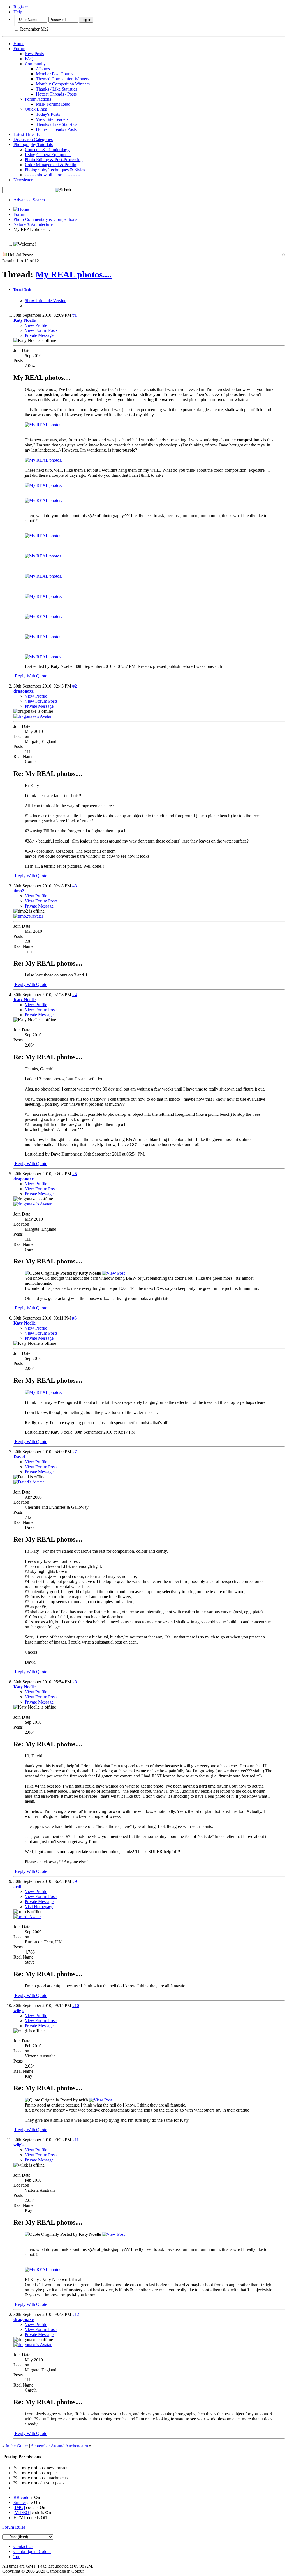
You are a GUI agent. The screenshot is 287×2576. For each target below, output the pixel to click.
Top (17, 2557)
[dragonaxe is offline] (33, 716)
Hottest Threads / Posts (56, 94)
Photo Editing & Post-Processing (54, 160)
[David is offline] (29, 1482)
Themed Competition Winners (63, 79)
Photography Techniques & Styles (55, 170)
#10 (76, 2006)
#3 (75, 886)
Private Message (39, 335)
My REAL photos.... (74, 274)
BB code (21, 2497)
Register (21, 7)
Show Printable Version (46, 301)
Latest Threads (26, 134)
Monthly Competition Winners (63, 84)
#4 (75, 995)
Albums (43, 69)
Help (18, 12)
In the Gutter (17, 2446)
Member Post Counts (55, 74)
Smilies (20, 2502)
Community (35, 64)
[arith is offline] (27, 1917)
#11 (76, 2140)
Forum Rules (14, 2527)
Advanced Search (29, 200)
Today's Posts (48, 114)
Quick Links (36, 109)
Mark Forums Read (53, 104)
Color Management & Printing (52, 165)
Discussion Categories (33, 139)
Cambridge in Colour (32, 2551)
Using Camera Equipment (48, 155)
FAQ (29, 59)
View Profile (36, 325)
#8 (75, 1682)
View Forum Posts (41, 330)
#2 (75, 686)
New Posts (34, 54)
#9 (75, 1881)
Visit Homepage (39, 1907)
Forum (19, 49)
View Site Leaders (52, 119)
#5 (75, 1174)
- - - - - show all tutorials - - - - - (52, 175)
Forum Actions (38, 99)
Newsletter (23, 180)
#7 (75, 1452)
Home (19, 44)
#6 (74, 1318)
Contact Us (23, 2546)
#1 (75, 315)
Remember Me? (34, 29)
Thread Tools (22, 290)
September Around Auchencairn (60, 2446)
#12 (76, 2314)
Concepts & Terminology (47, 150)
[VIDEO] (22, 2513)
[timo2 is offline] (28, 916)
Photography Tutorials (33, 144)
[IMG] (19, 2507)
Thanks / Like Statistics (56, 89)
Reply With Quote (30, 676)
